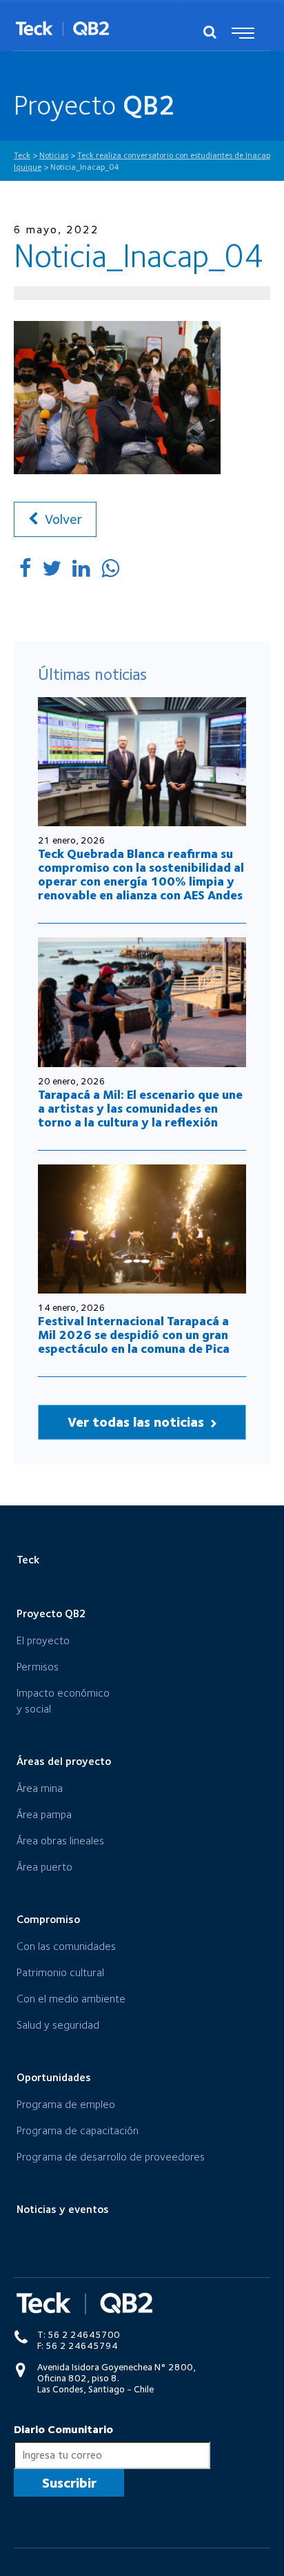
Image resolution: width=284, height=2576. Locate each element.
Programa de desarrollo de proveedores (111, 2157)
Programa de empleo (66, 2104)
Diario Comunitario (63, 2429)
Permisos (38, 1667)
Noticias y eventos (63, 2209)
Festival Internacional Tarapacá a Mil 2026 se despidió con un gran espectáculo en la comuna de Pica (134, 1335)
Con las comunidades (66, 1946)
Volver (62, 519)
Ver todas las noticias (138, 1422)
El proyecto (43, 1640)
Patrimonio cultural (60, 1972)
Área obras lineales (60, 1841)
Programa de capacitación (78, 2130)
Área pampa (44, 1814)
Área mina (40, 1788)
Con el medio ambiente (71, 1999)
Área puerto (44, 1867)
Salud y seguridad (58, 2025)
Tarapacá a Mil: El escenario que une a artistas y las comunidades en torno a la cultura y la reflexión (140, 1108)
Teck (28, 1560)
